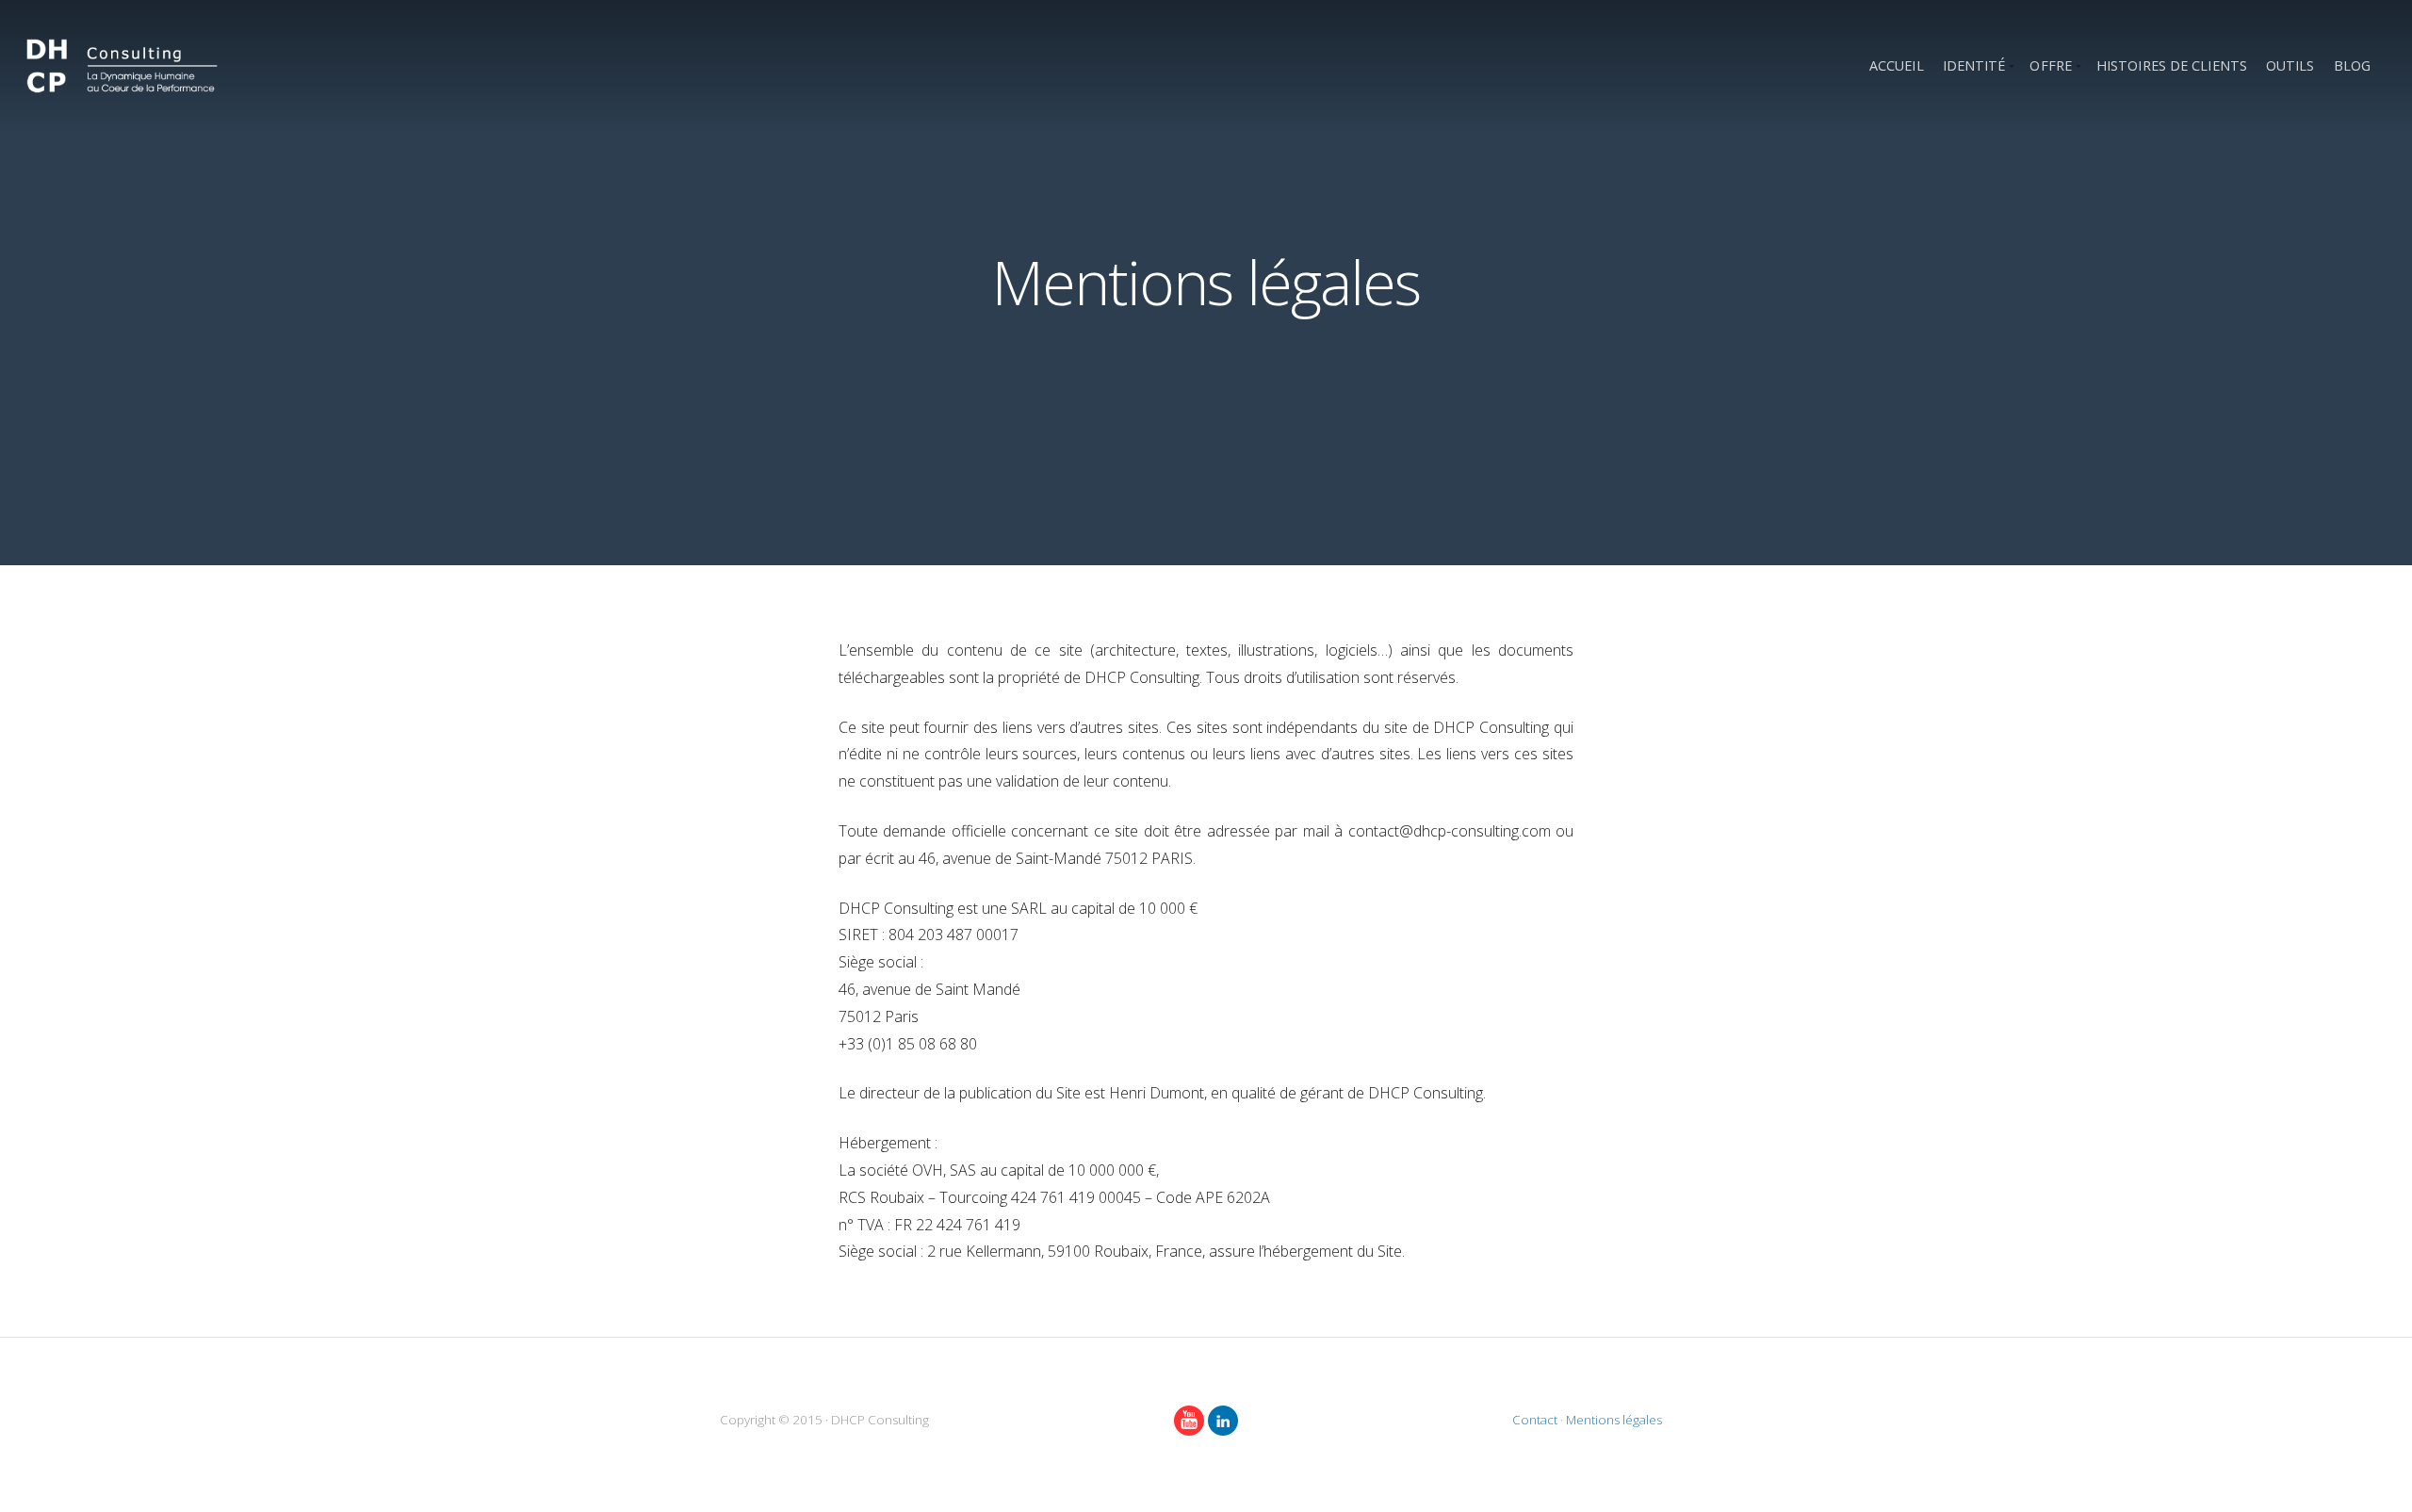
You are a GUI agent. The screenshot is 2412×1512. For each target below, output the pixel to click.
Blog (2352, 65)
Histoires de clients (2172, 65)
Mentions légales (1614, 1420)
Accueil (1897, 65)
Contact (1535, 1420)
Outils (2290, 65)
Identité (1974, 65)
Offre (2051, 65)
